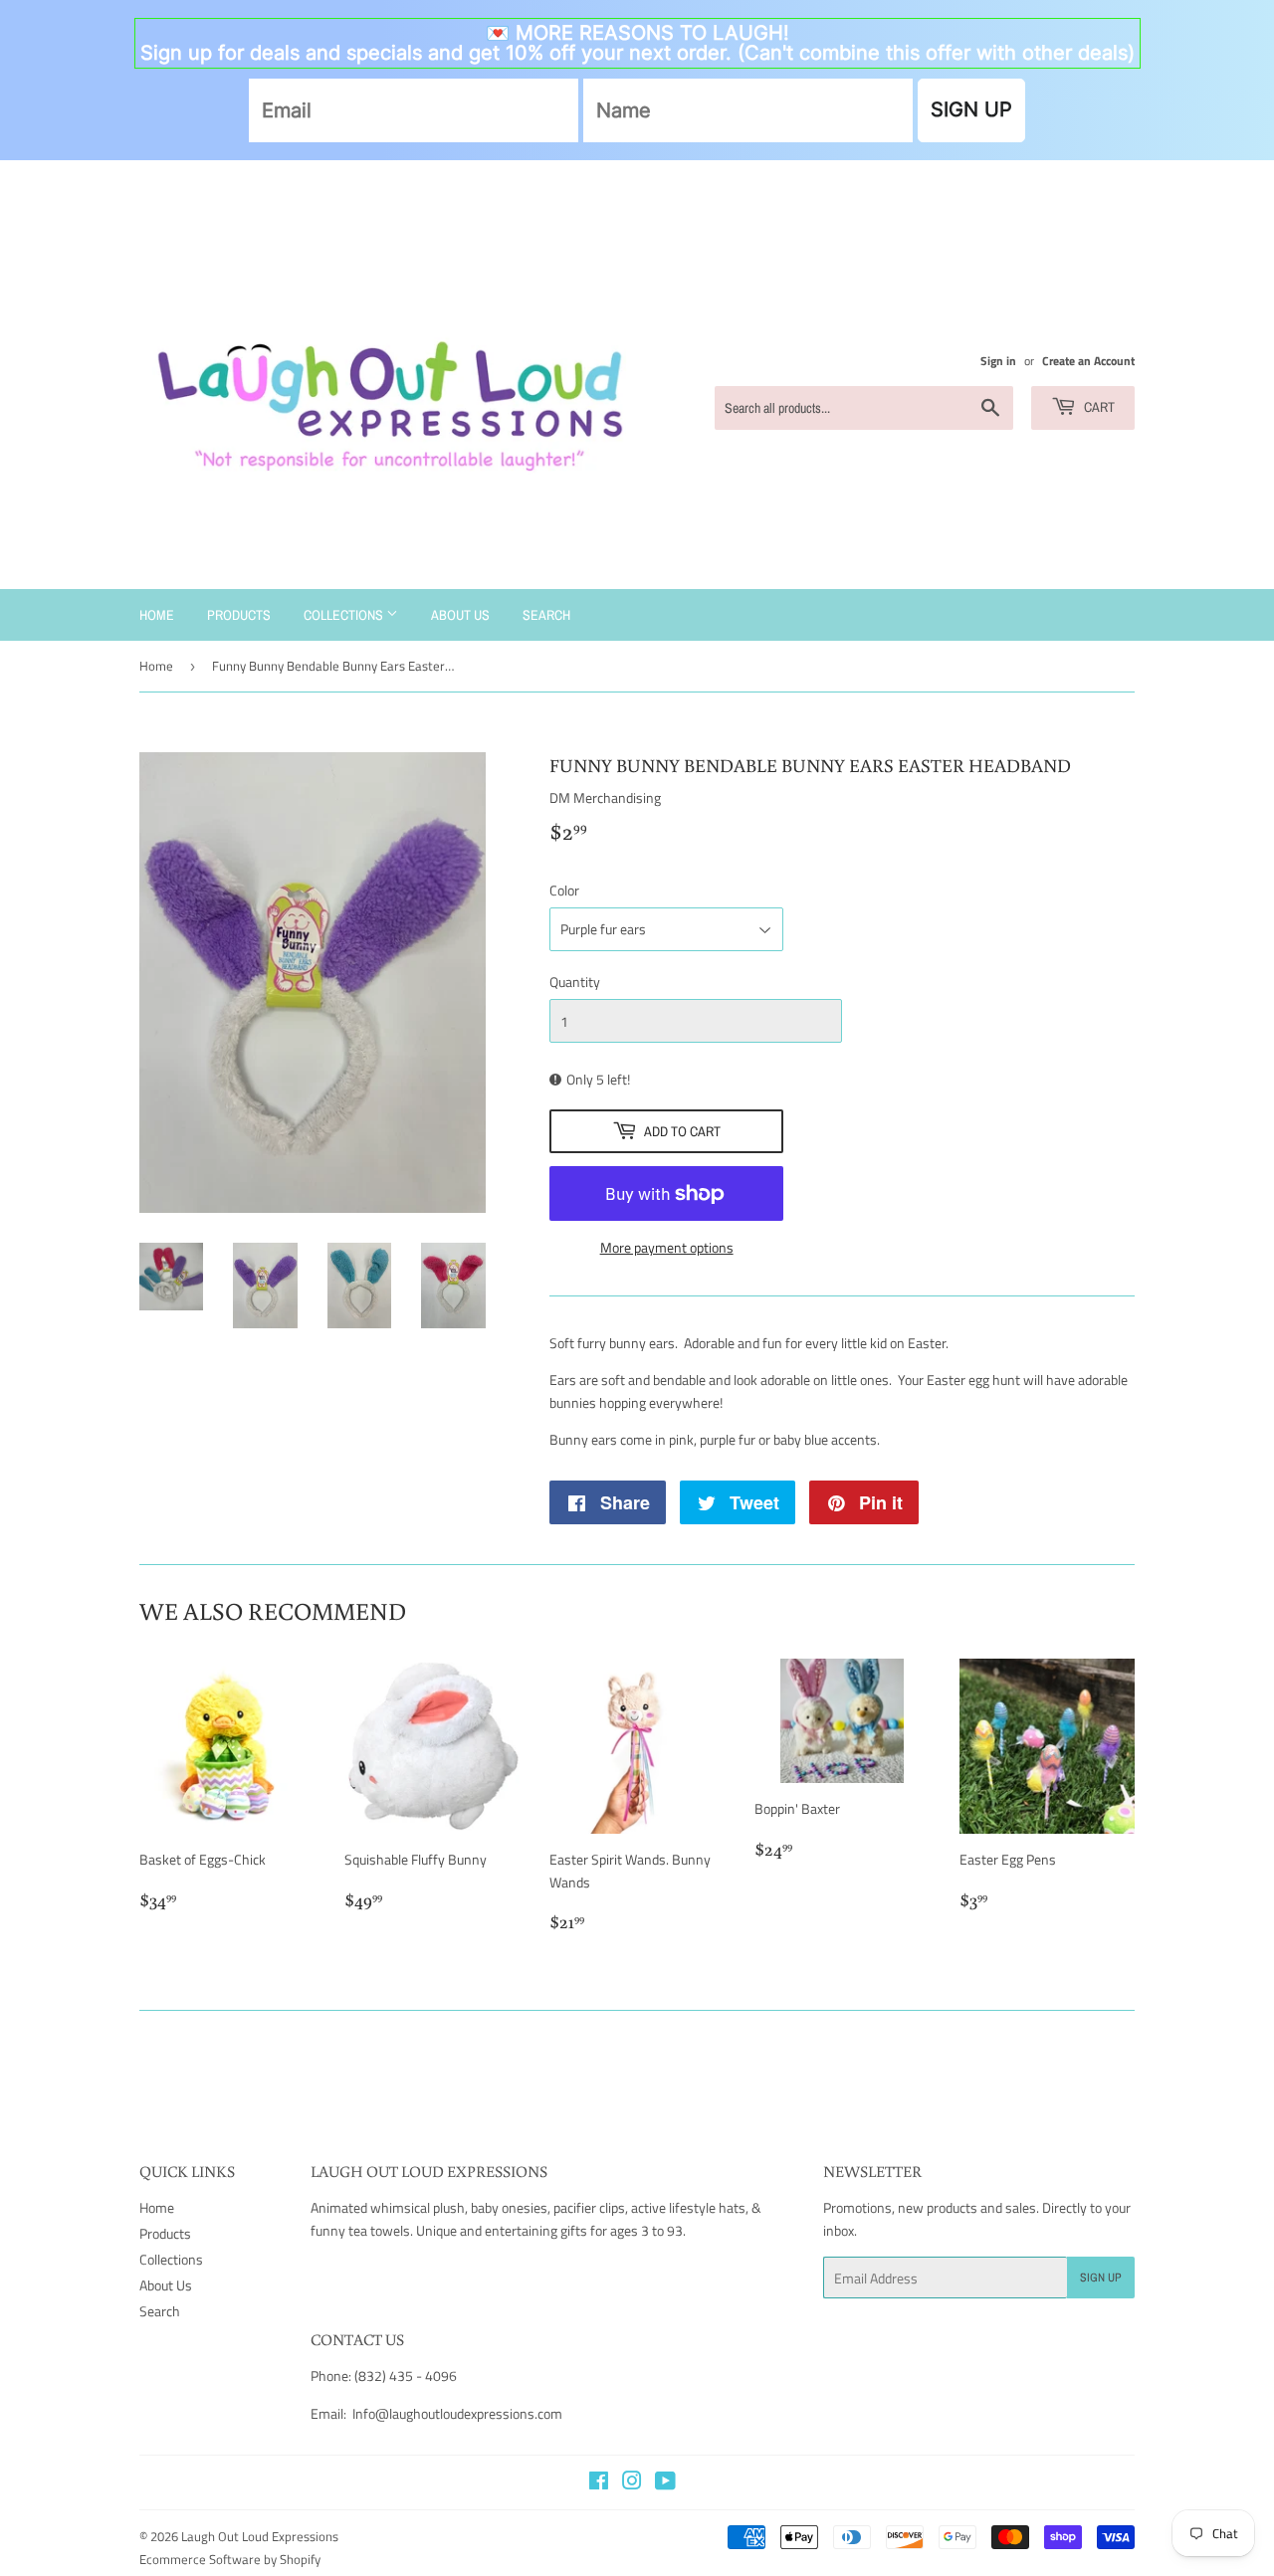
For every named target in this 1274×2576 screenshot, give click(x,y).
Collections (345, 615)
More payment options (667, 1247)
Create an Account (1088, 361)
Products (239, 615)
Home (157, 615)
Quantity (575, 982)
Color (564, 890)
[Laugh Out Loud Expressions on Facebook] (599, 2483)
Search (546, 615)
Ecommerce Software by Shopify (230, 2559)
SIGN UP (971, 109)
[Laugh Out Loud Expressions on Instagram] (632, 2483)
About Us (460, 615)
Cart (1098, 407)
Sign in (998, 361)
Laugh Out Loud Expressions (260, 2536)
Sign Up (1101, 2278)
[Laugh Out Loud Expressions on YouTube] (665, 2483)
